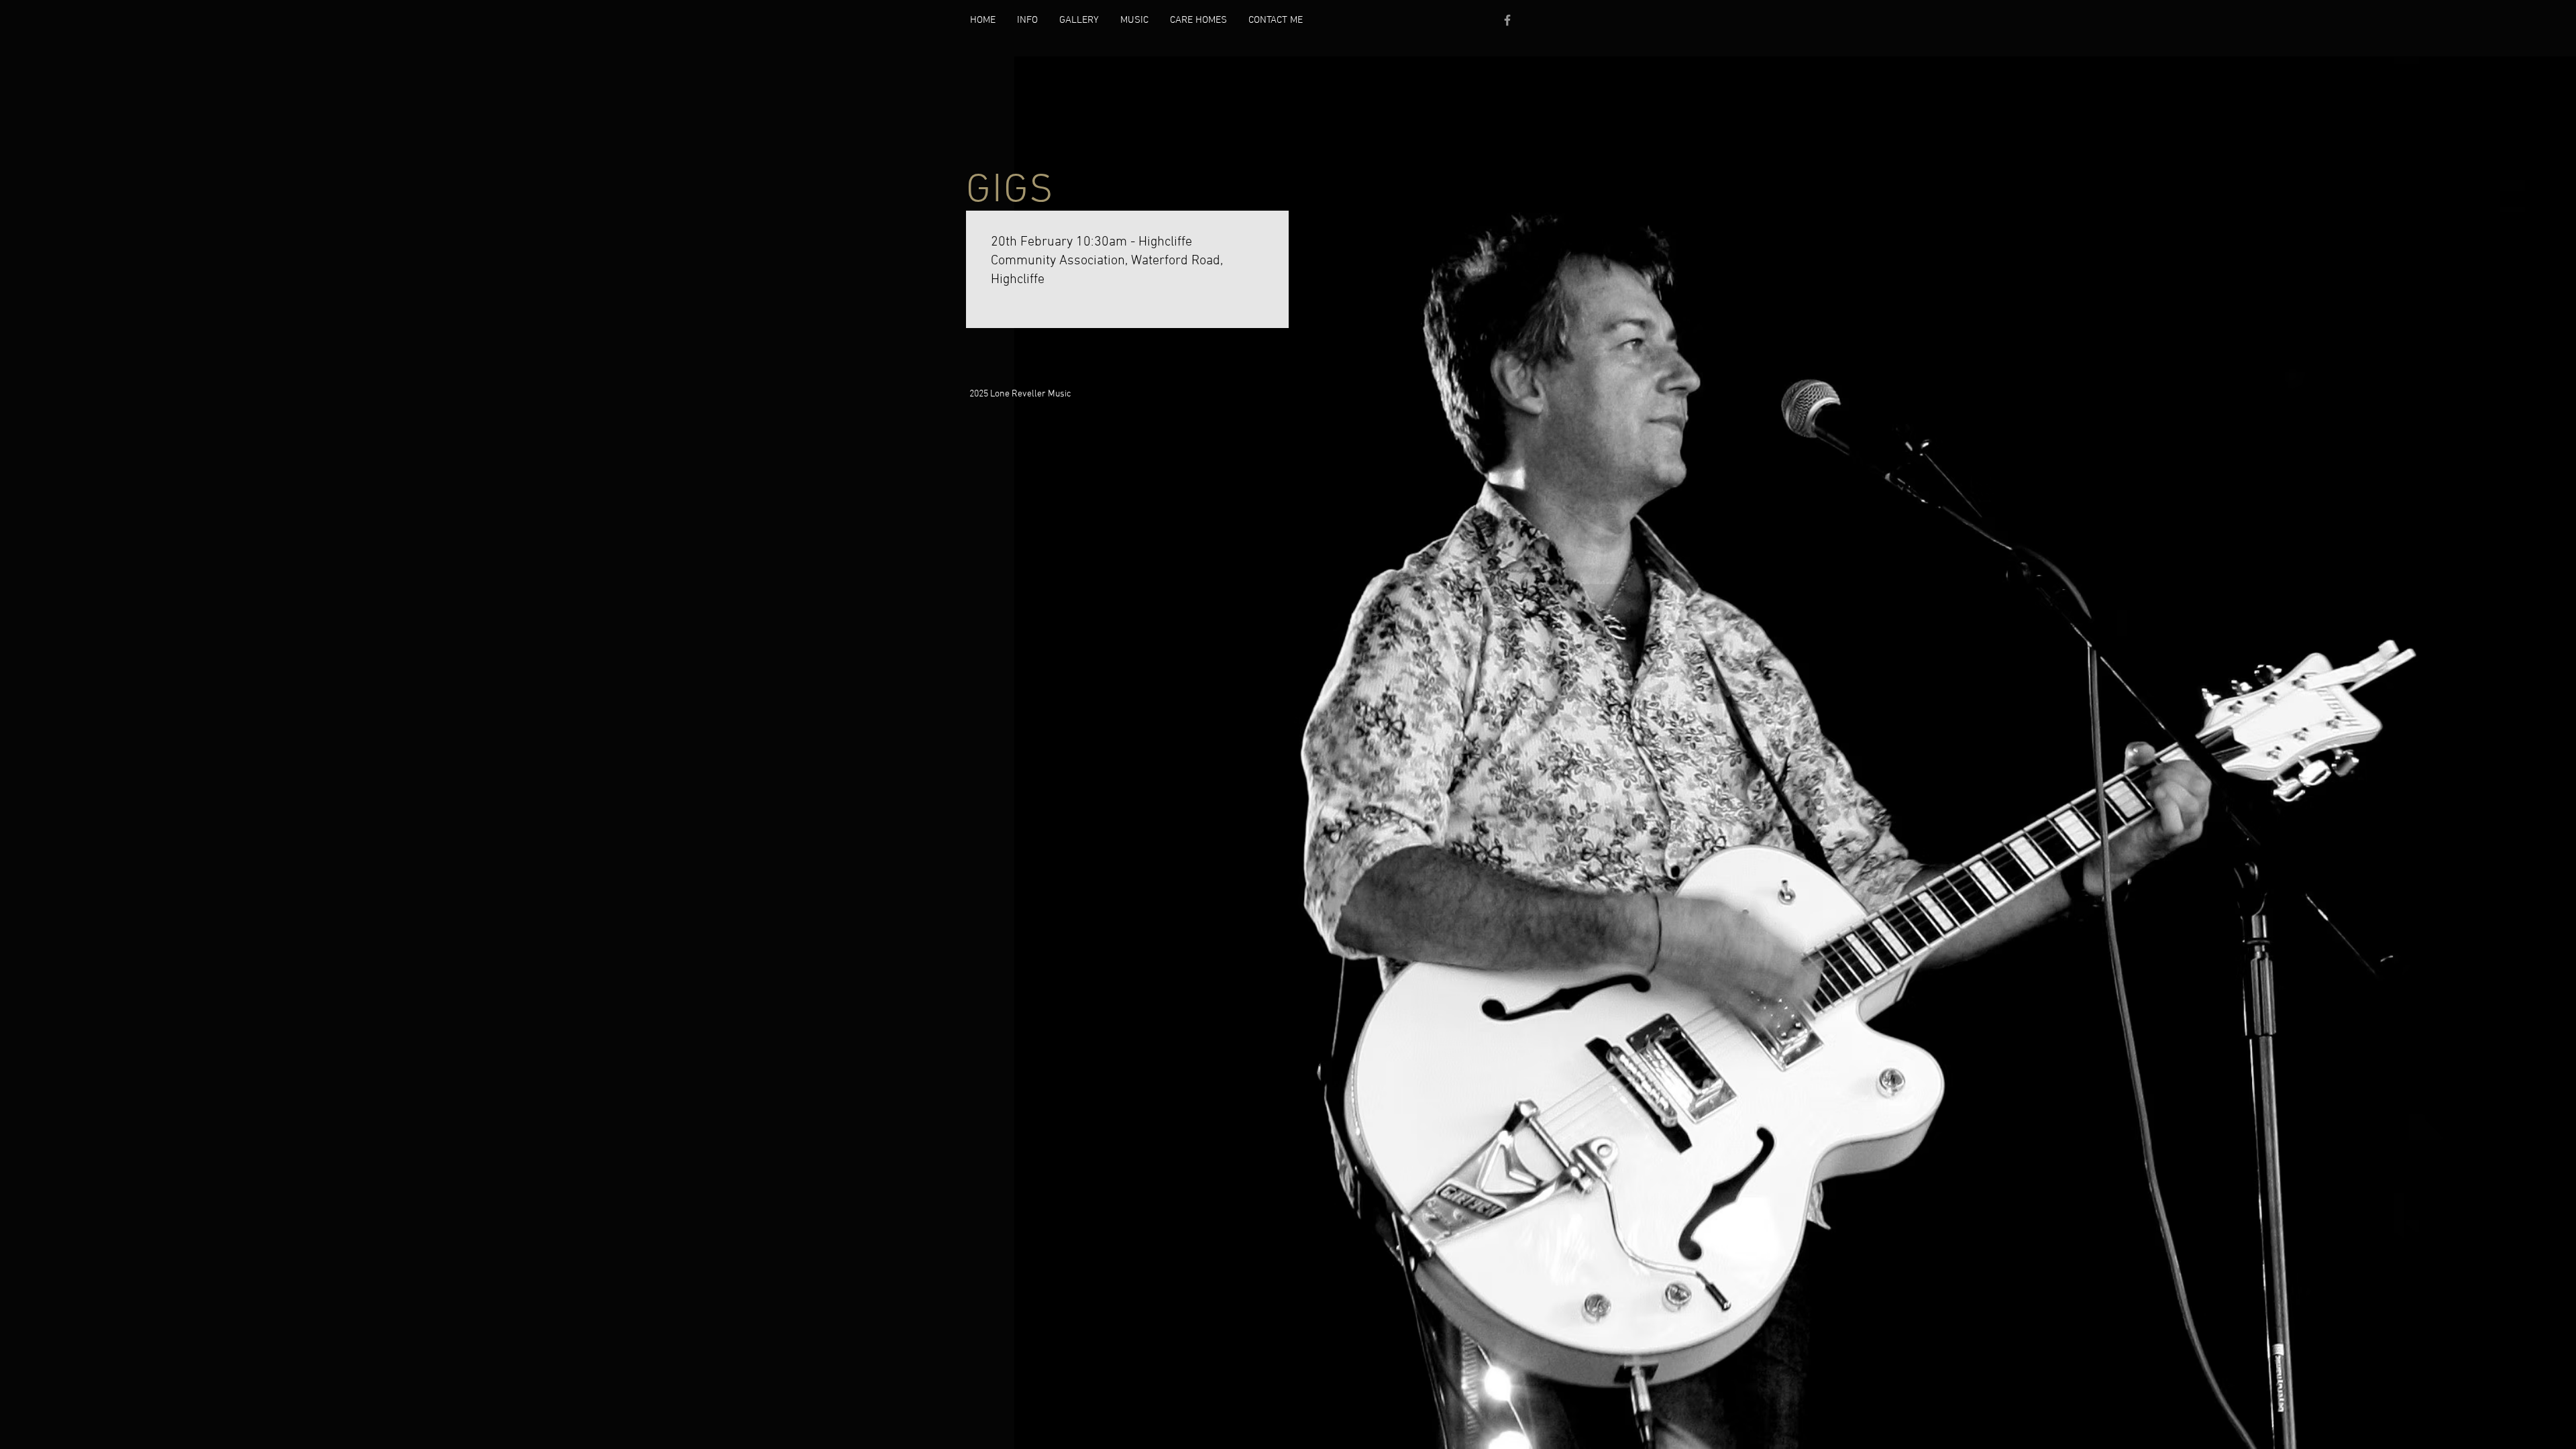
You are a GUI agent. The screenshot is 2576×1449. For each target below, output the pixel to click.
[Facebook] (1507, 20)
